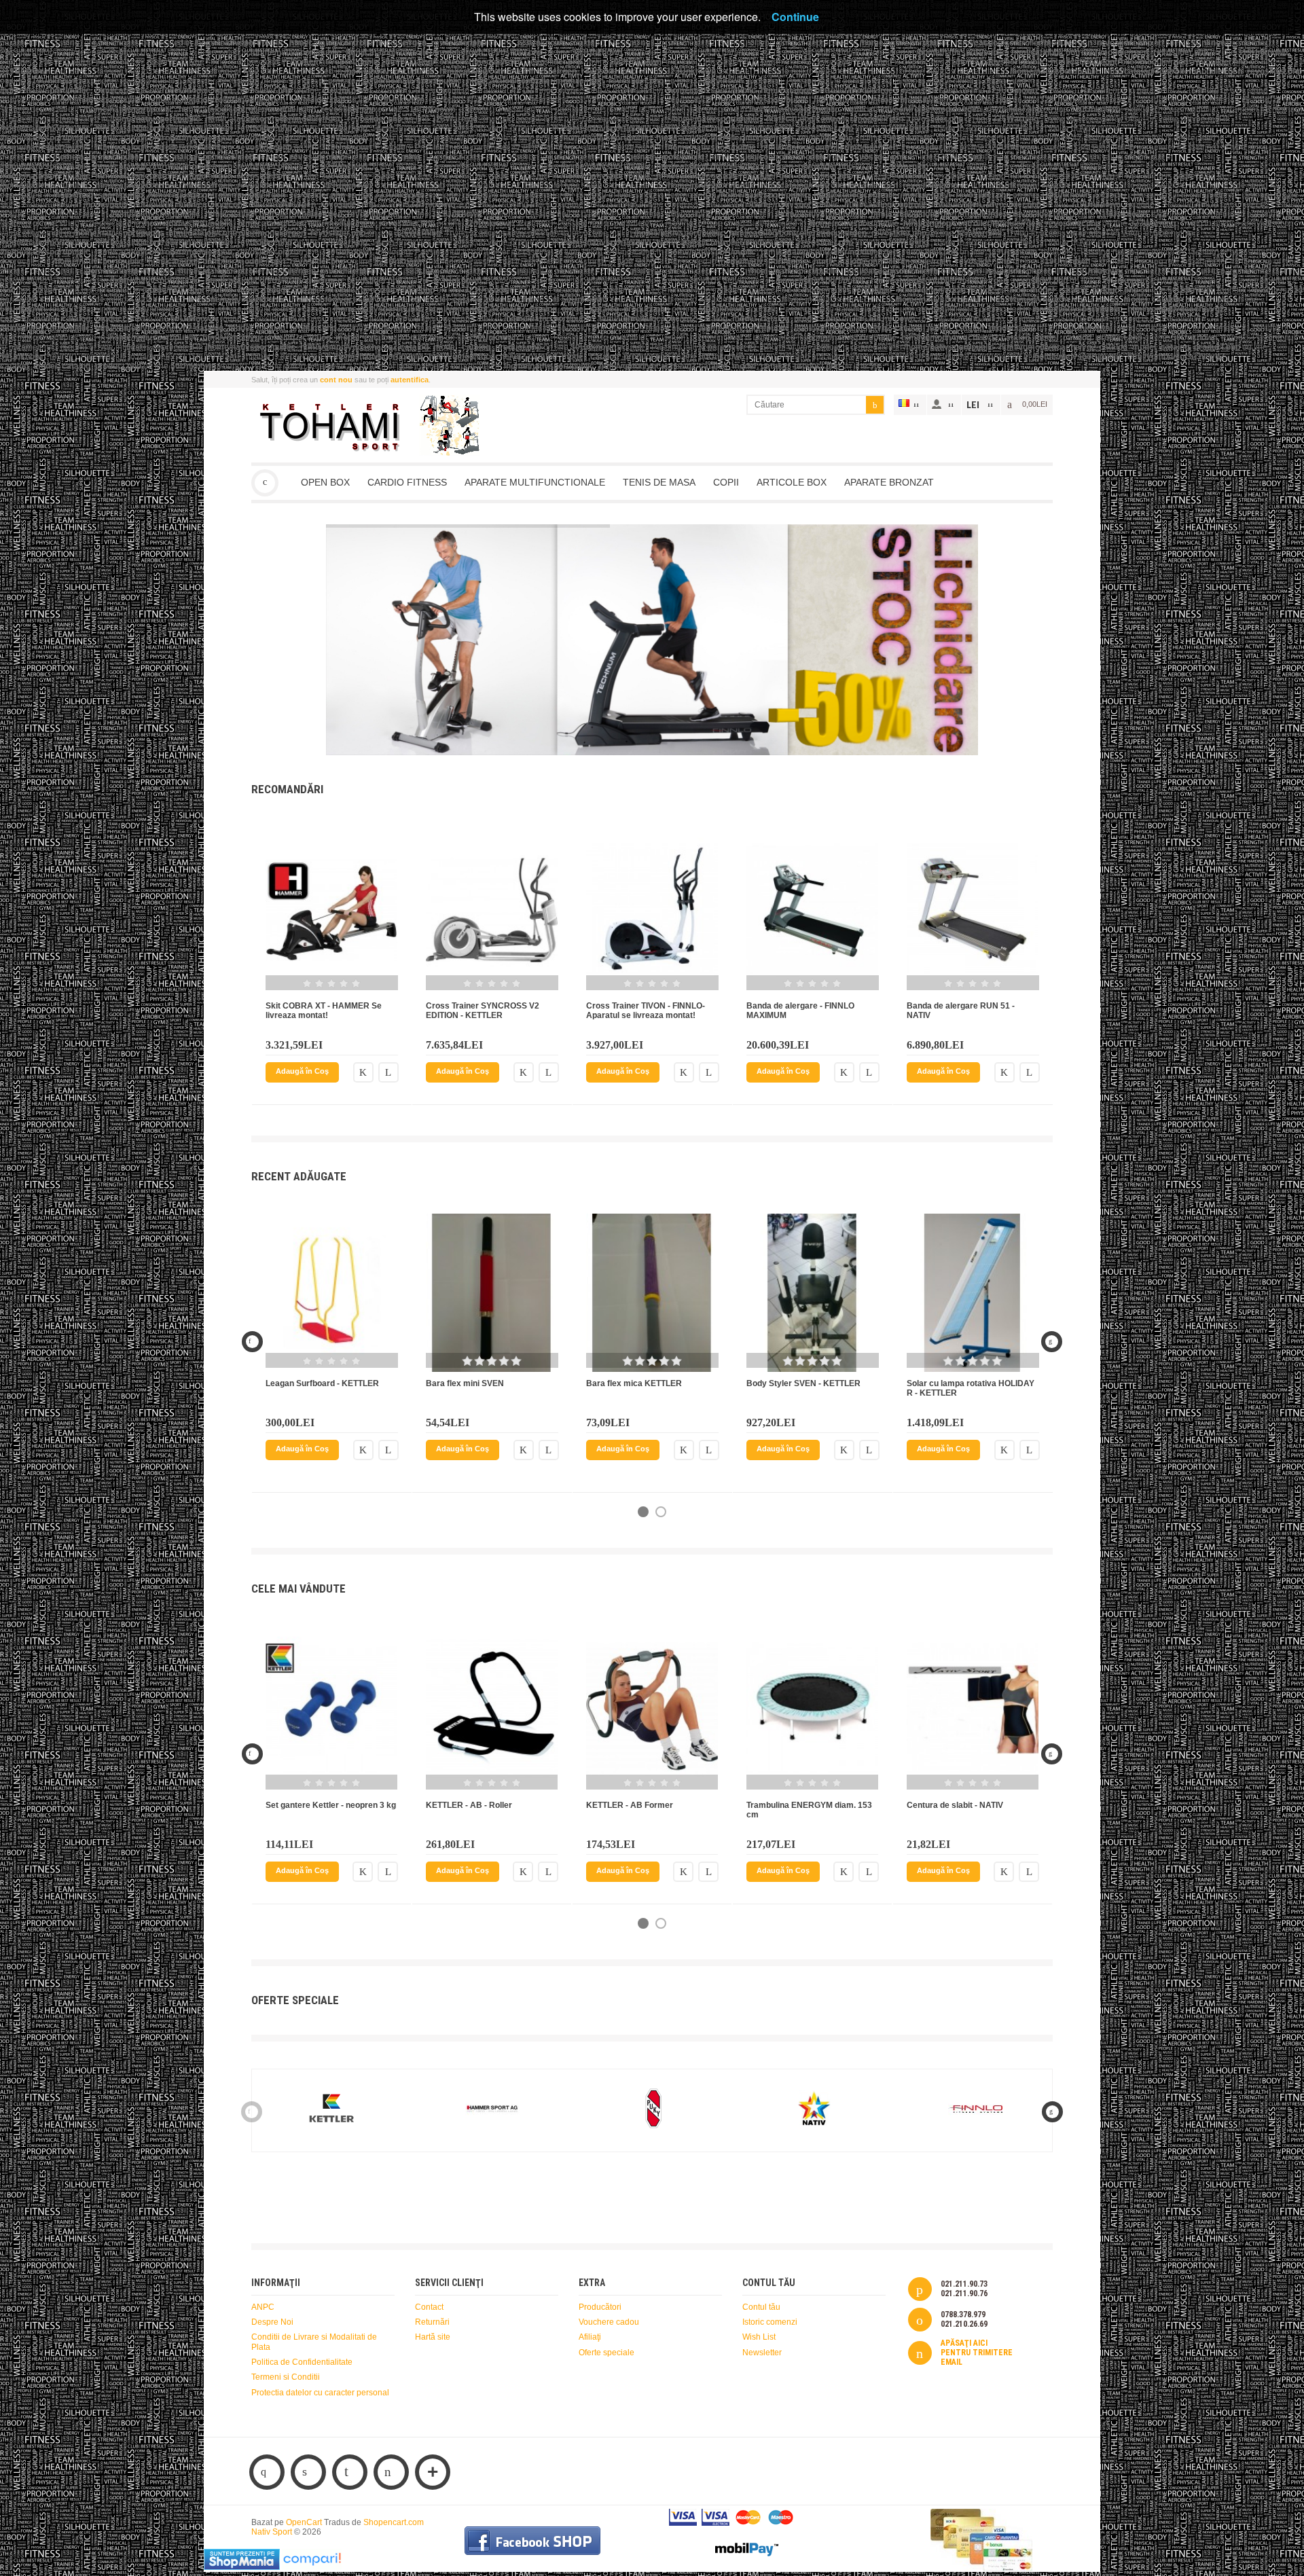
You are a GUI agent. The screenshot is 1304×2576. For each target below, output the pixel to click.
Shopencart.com (394, 2522)
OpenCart (304, 2522)
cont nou (336, 380)
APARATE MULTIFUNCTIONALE (535, 482)
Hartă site (433, 2337)
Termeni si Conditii (286, 2377)
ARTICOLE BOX (792, 482)
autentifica (410, 380)
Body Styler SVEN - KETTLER (803, 1383)
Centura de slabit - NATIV (955, 1805)
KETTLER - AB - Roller (469, 1805)
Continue (795, 17)
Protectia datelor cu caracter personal (320, 2393)
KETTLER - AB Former (630, 1805)
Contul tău (761, 2307)
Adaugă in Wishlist (363, 1072)
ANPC (263, 2307)
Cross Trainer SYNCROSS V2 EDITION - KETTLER (483, 1011)
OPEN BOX (325, 482)
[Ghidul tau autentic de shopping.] (312, 2567)
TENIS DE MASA (659, 482)
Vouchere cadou (609, 2322)
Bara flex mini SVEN (465, 1383)
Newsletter (762, 2353)
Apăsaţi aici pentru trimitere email (977, 2353)
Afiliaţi (590, 2337)
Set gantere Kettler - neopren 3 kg (331, 1805)
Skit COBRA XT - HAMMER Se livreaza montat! (324, 1011)
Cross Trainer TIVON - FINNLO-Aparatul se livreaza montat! (646, 1011)
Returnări (432, 2322)
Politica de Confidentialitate (302, 2362)
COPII (726, 482)
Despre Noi (272, 2322)
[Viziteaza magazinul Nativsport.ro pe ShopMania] (242, 2567)
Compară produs (388, 1072)
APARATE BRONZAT (889, 482)
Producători (600, 2307)
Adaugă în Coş (302, 1071)
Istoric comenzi (770, 2322)
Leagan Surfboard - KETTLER (322, 1383)
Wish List (759, 2337)
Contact (429, 2307)
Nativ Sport (265, 483)
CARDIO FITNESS (407, 482)
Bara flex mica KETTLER (634, 1383)
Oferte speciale (606, 2353)
